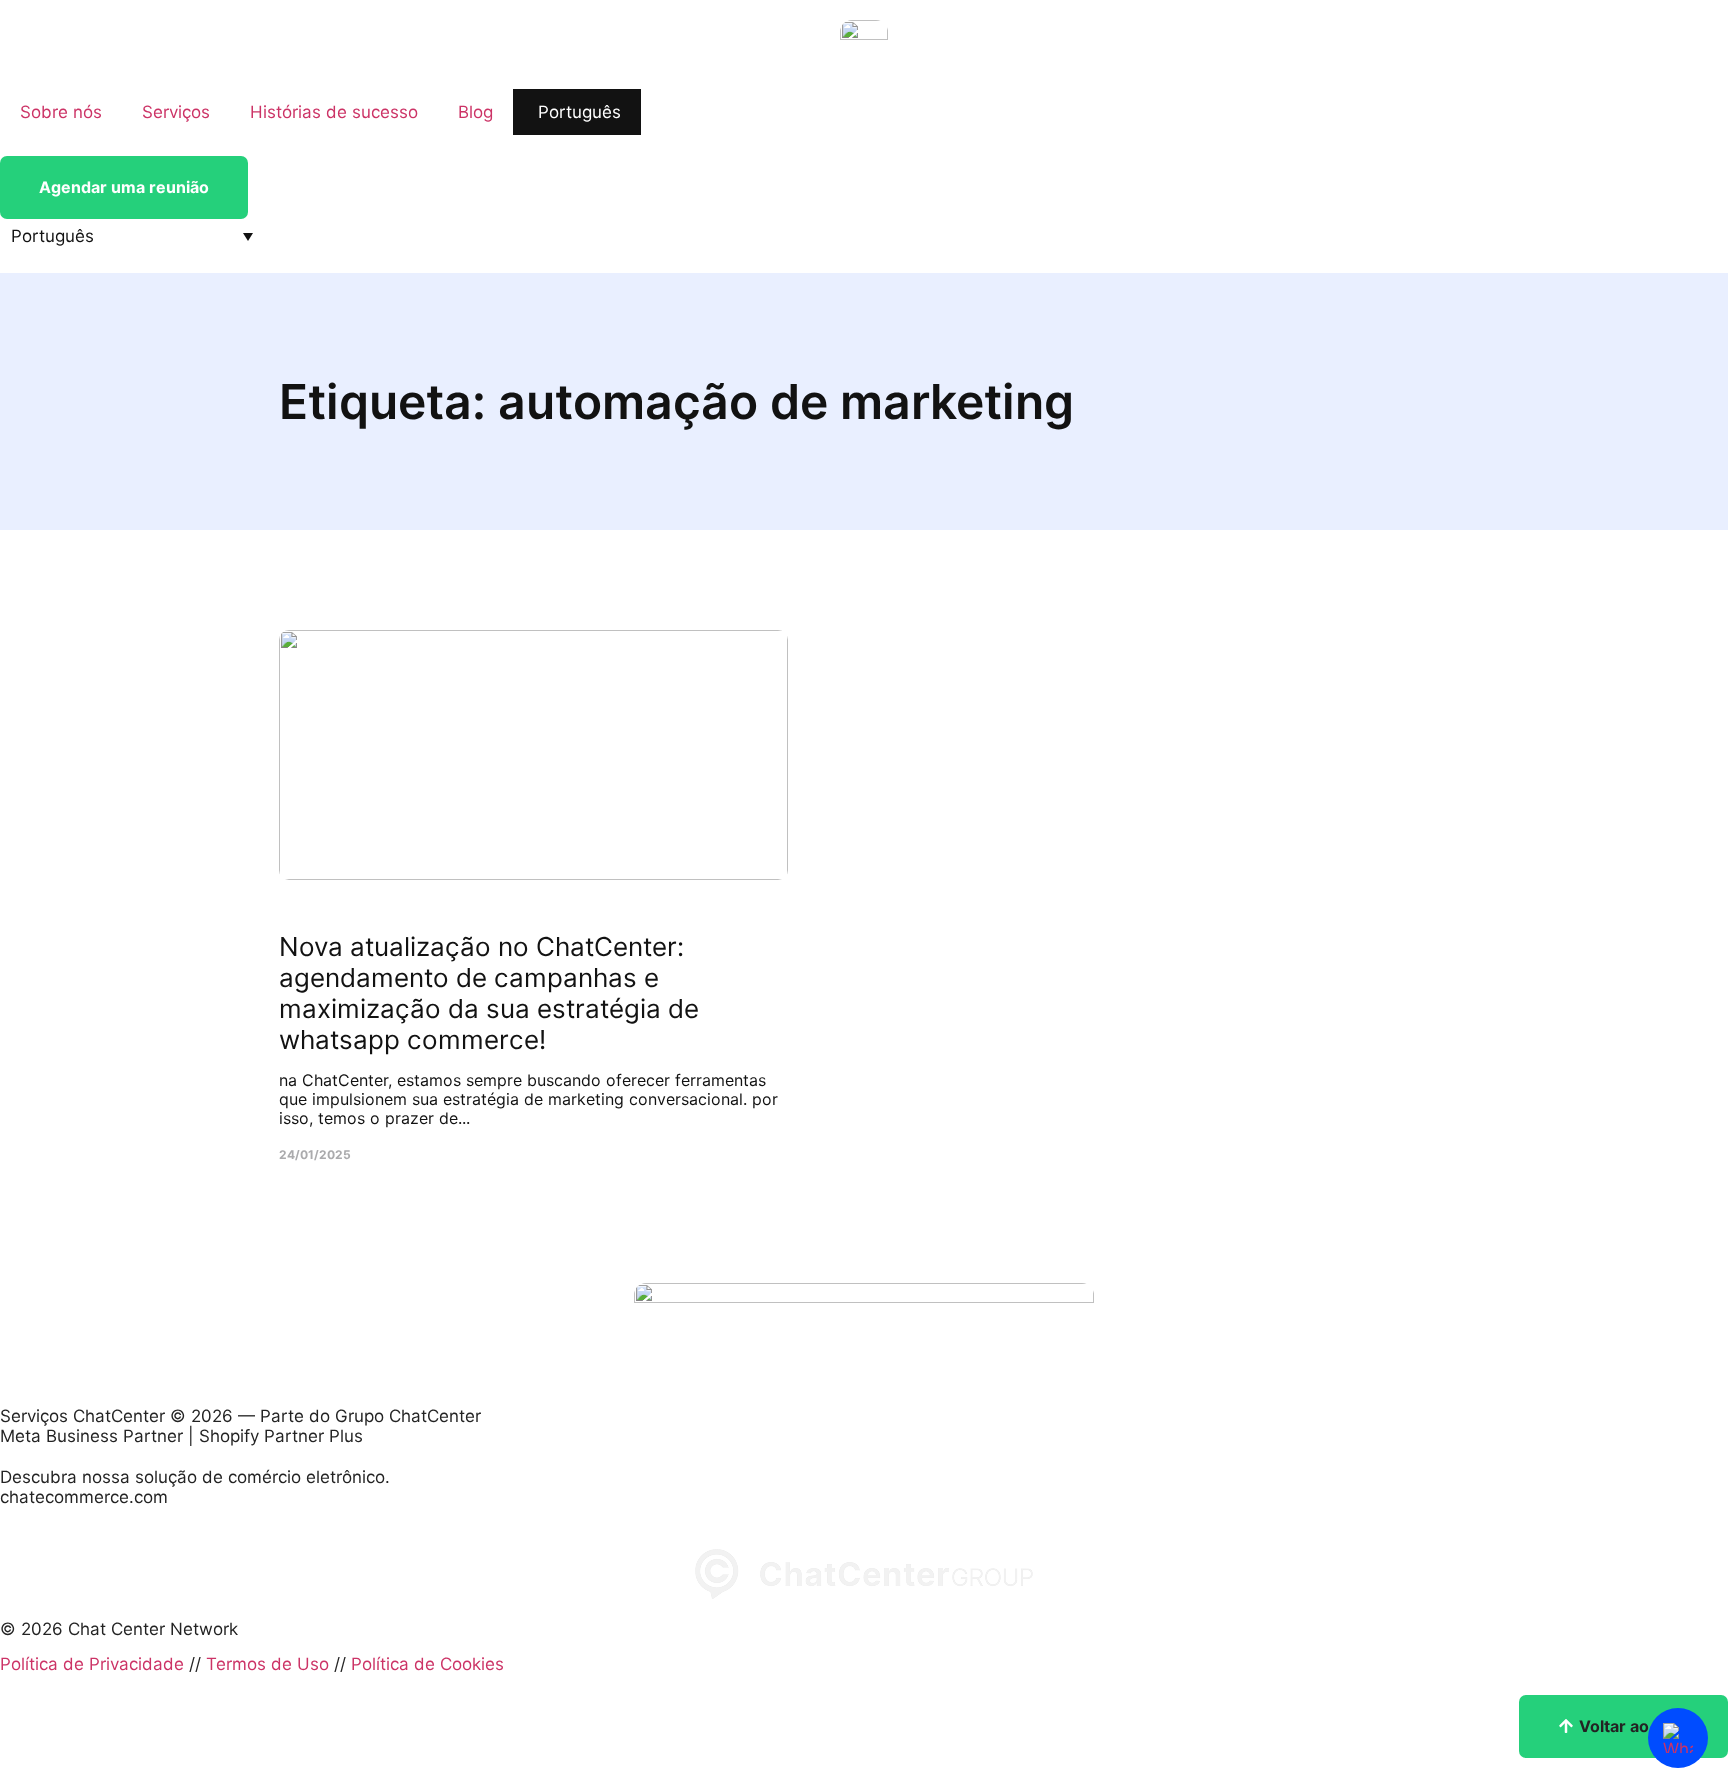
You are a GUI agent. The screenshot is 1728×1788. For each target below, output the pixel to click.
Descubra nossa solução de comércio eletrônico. (195, 1477)
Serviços (176, 112)
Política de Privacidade (92, 1664)
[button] (132, 236)
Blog (475, 112)
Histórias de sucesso (334, 112)
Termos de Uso (267, 1664)
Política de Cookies (427, 1664)
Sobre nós (61, 112)
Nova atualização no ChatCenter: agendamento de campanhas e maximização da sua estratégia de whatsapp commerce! (489, 993)
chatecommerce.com (84, 1497)
